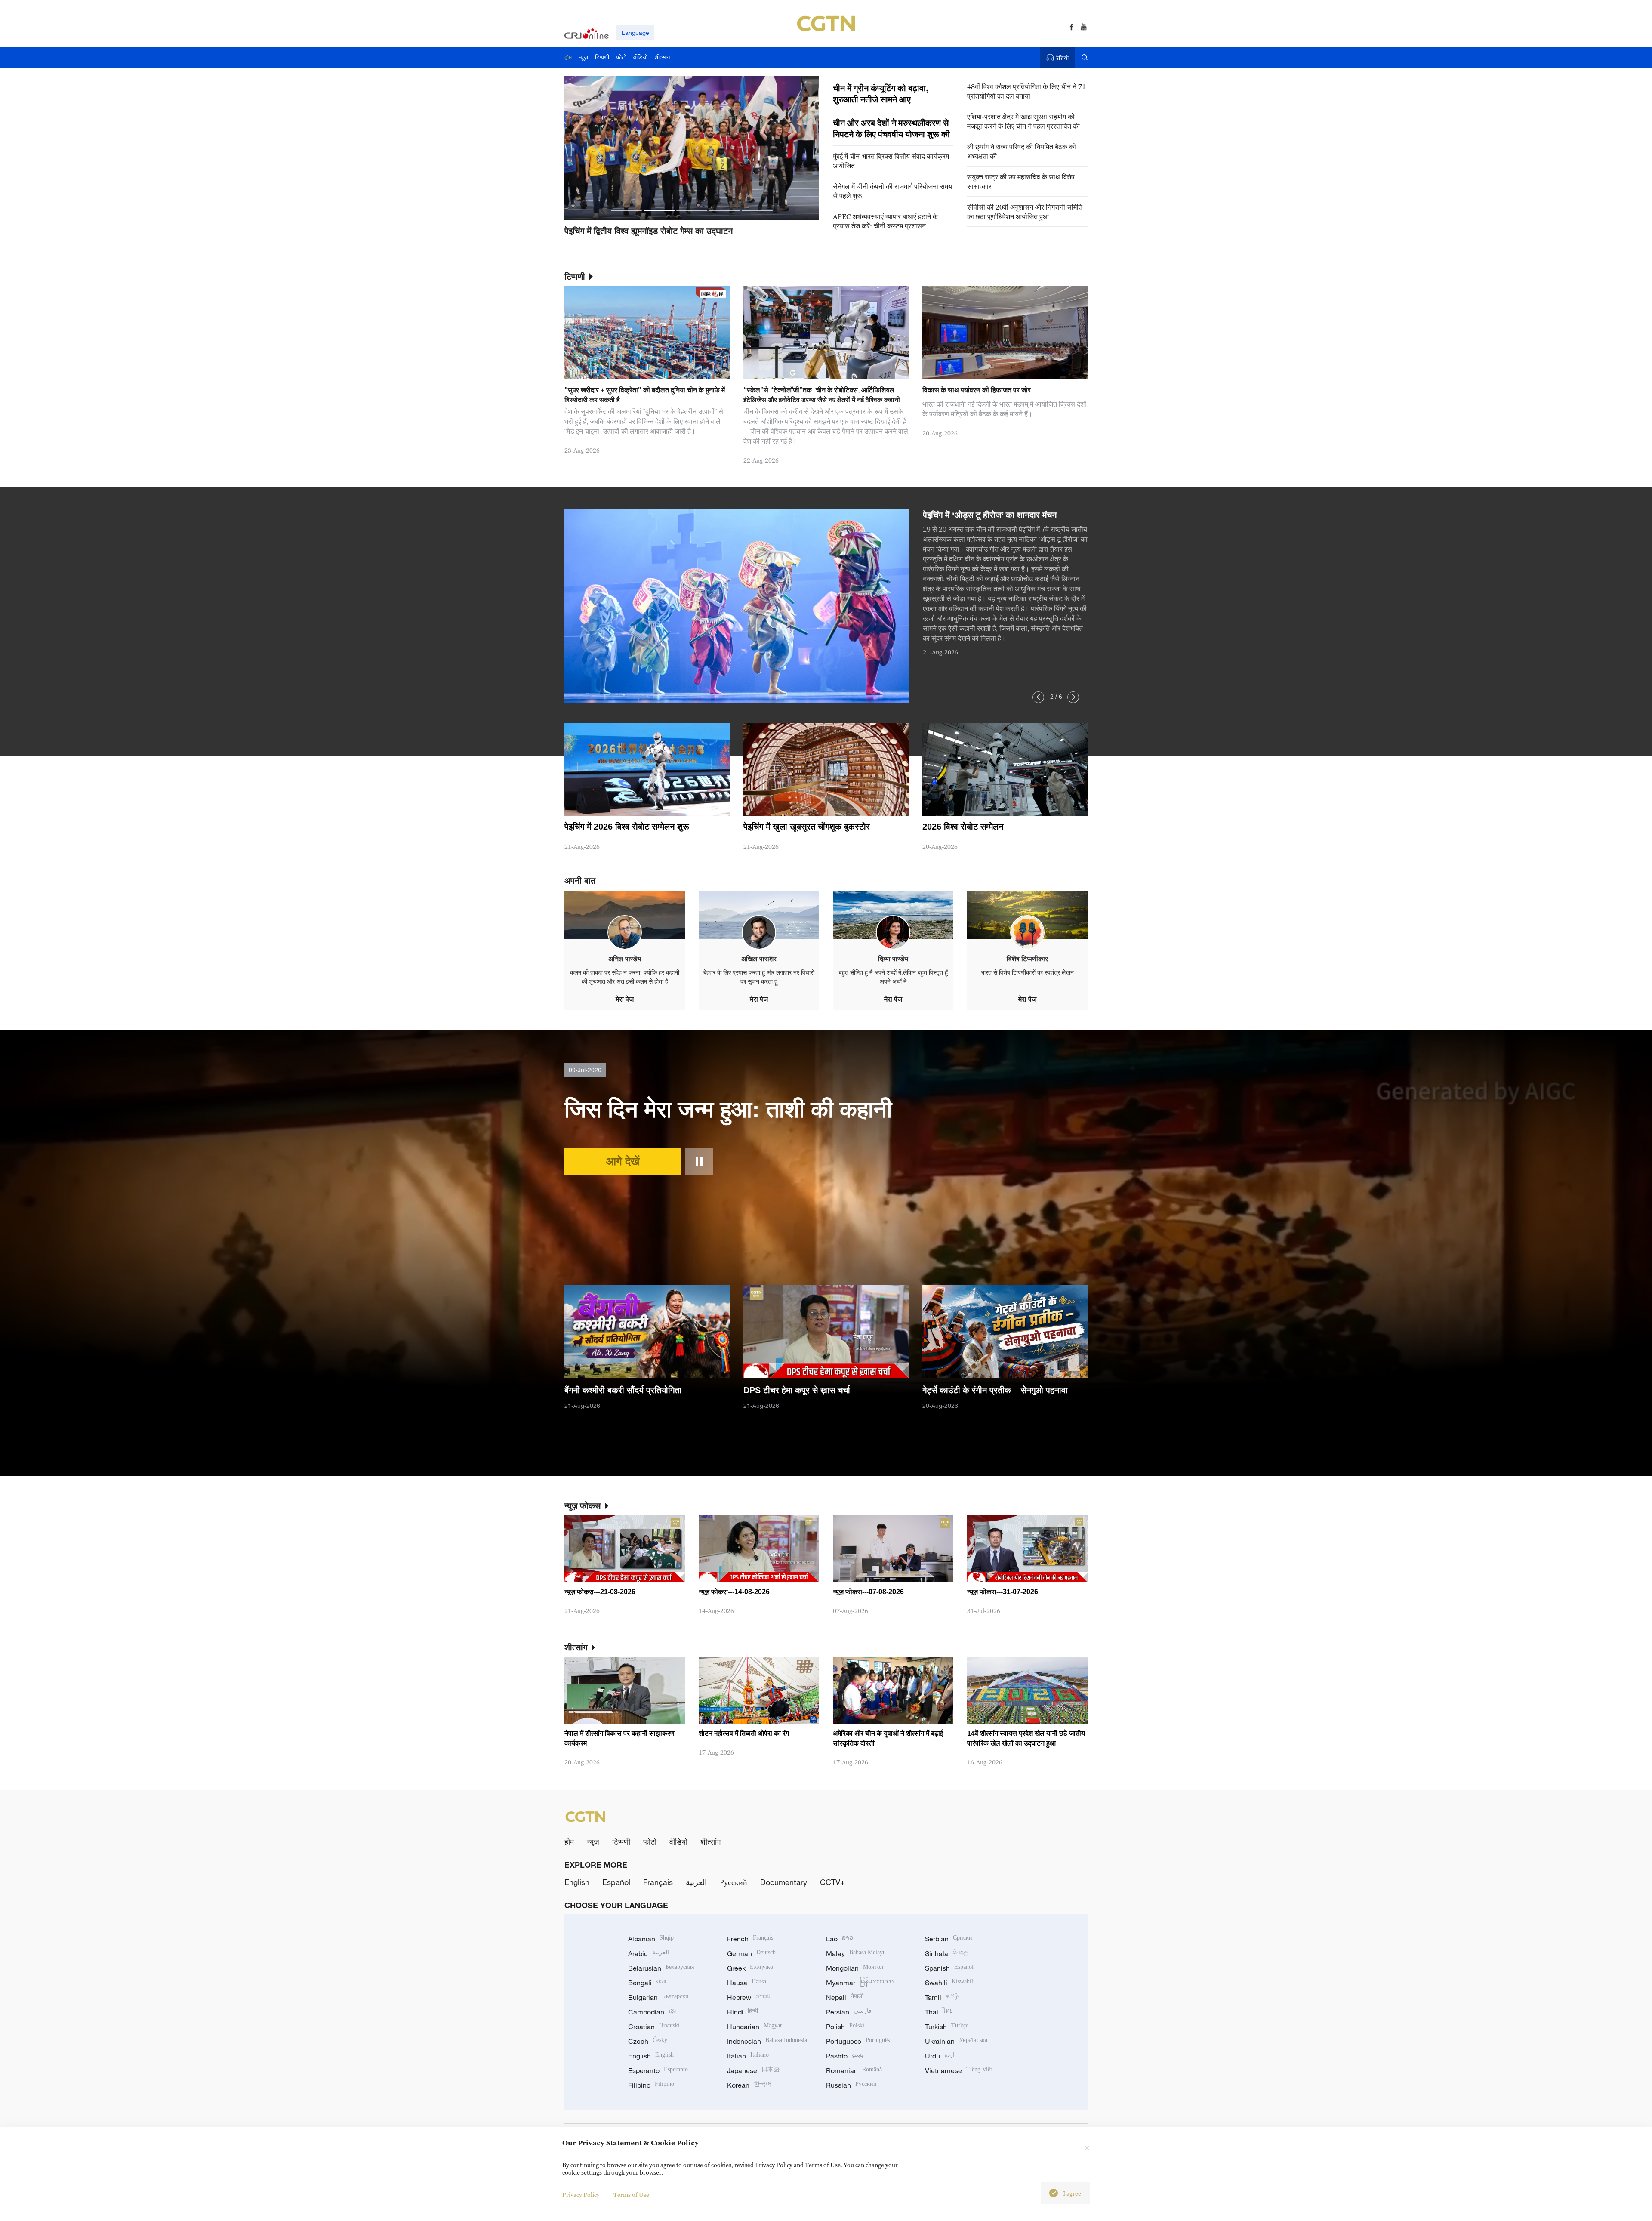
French (750, 1939)
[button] (626, 210)
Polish (845, 2027)
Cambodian (652, 2012)
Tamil (942, 1997)
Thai (939, 2012)
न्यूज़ (593, 1842)
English (577, 1882)
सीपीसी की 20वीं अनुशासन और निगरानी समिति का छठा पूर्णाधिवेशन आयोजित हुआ (1025, 212)
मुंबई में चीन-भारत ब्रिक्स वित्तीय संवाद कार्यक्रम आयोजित (891, 161)
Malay (856, 1953)
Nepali (845, 1997)
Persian (849, 2012)
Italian (748, 2056)
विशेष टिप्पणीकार (1027, 959)
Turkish (947, 2027)
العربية (696, 1882)
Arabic (649, 1953)
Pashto (845, 2056)
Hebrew (749, 1997)
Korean (749, 2085)
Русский (734, 1882)
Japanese (753, 2070)
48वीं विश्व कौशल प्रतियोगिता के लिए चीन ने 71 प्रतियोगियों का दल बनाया (1026, 91)
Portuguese (858, 2041)
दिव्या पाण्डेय (893, 959)
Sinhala (946, 1953)
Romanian (854, 2070)
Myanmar (860, 1983)
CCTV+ (832, 1882)
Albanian (651, 1939)
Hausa (747, 1983)
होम (569, 1842)
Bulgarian (658, 1997)
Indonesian (767, 2041)
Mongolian (855, 1968)
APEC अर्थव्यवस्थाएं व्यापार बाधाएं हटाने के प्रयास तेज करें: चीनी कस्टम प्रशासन (885, 221)
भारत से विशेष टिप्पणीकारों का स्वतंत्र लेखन (1027, 972)
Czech (648, 2041)
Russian (851, 2085)
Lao (840, 1939)
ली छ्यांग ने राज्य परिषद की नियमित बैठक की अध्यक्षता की (1022, 151)
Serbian (949, 1939)
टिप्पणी (621, 1842)
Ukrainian (956, 2041)
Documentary (784, 1882)
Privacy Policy (581, 2195)
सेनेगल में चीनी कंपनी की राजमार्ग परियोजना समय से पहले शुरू (892, 191)
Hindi (743, 2012)
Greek (750, 1968)
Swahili (950, 1983)
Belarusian (661, 1968)
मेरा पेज (625, 999)
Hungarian (755, 2027)
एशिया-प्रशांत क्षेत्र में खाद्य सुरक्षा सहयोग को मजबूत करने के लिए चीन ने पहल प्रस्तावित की (1023, 121)
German (751, 1953)
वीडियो (678, 1842)
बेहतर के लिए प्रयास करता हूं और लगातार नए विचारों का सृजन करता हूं (759, 977)
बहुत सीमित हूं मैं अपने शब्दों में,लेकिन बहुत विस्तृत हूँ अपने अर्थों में (893, 977)
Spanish (949, 1968)
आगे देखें (623, 1161)
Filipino (651, 2085)
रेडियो (1062, 58)
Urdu (940, 2056)
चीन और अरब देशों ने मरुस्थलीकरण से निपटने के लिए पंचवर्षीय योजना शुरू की (891, 129)
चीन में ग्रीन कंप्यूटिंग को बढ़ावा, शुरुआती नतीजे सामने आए (881, 94)
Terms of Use (631, 2195)
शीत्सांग (710, 1842)
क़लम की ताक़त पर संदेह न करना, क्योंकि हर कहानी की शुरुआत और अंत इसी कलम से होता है (625, 977)
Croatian (654, 2027)
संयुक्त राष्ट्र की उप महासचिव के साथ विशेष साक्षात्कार (1021, 182)
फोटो (650, 1842)
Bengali (647, 1983)
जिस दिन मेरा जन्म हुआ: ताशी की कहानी (728, 1109)
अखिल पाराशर (759, 959)
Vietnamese (959, 2070)
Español (616, 1882)
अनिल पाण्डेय (625, 959)
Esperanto (658, 2070)
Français (658, 1882)
